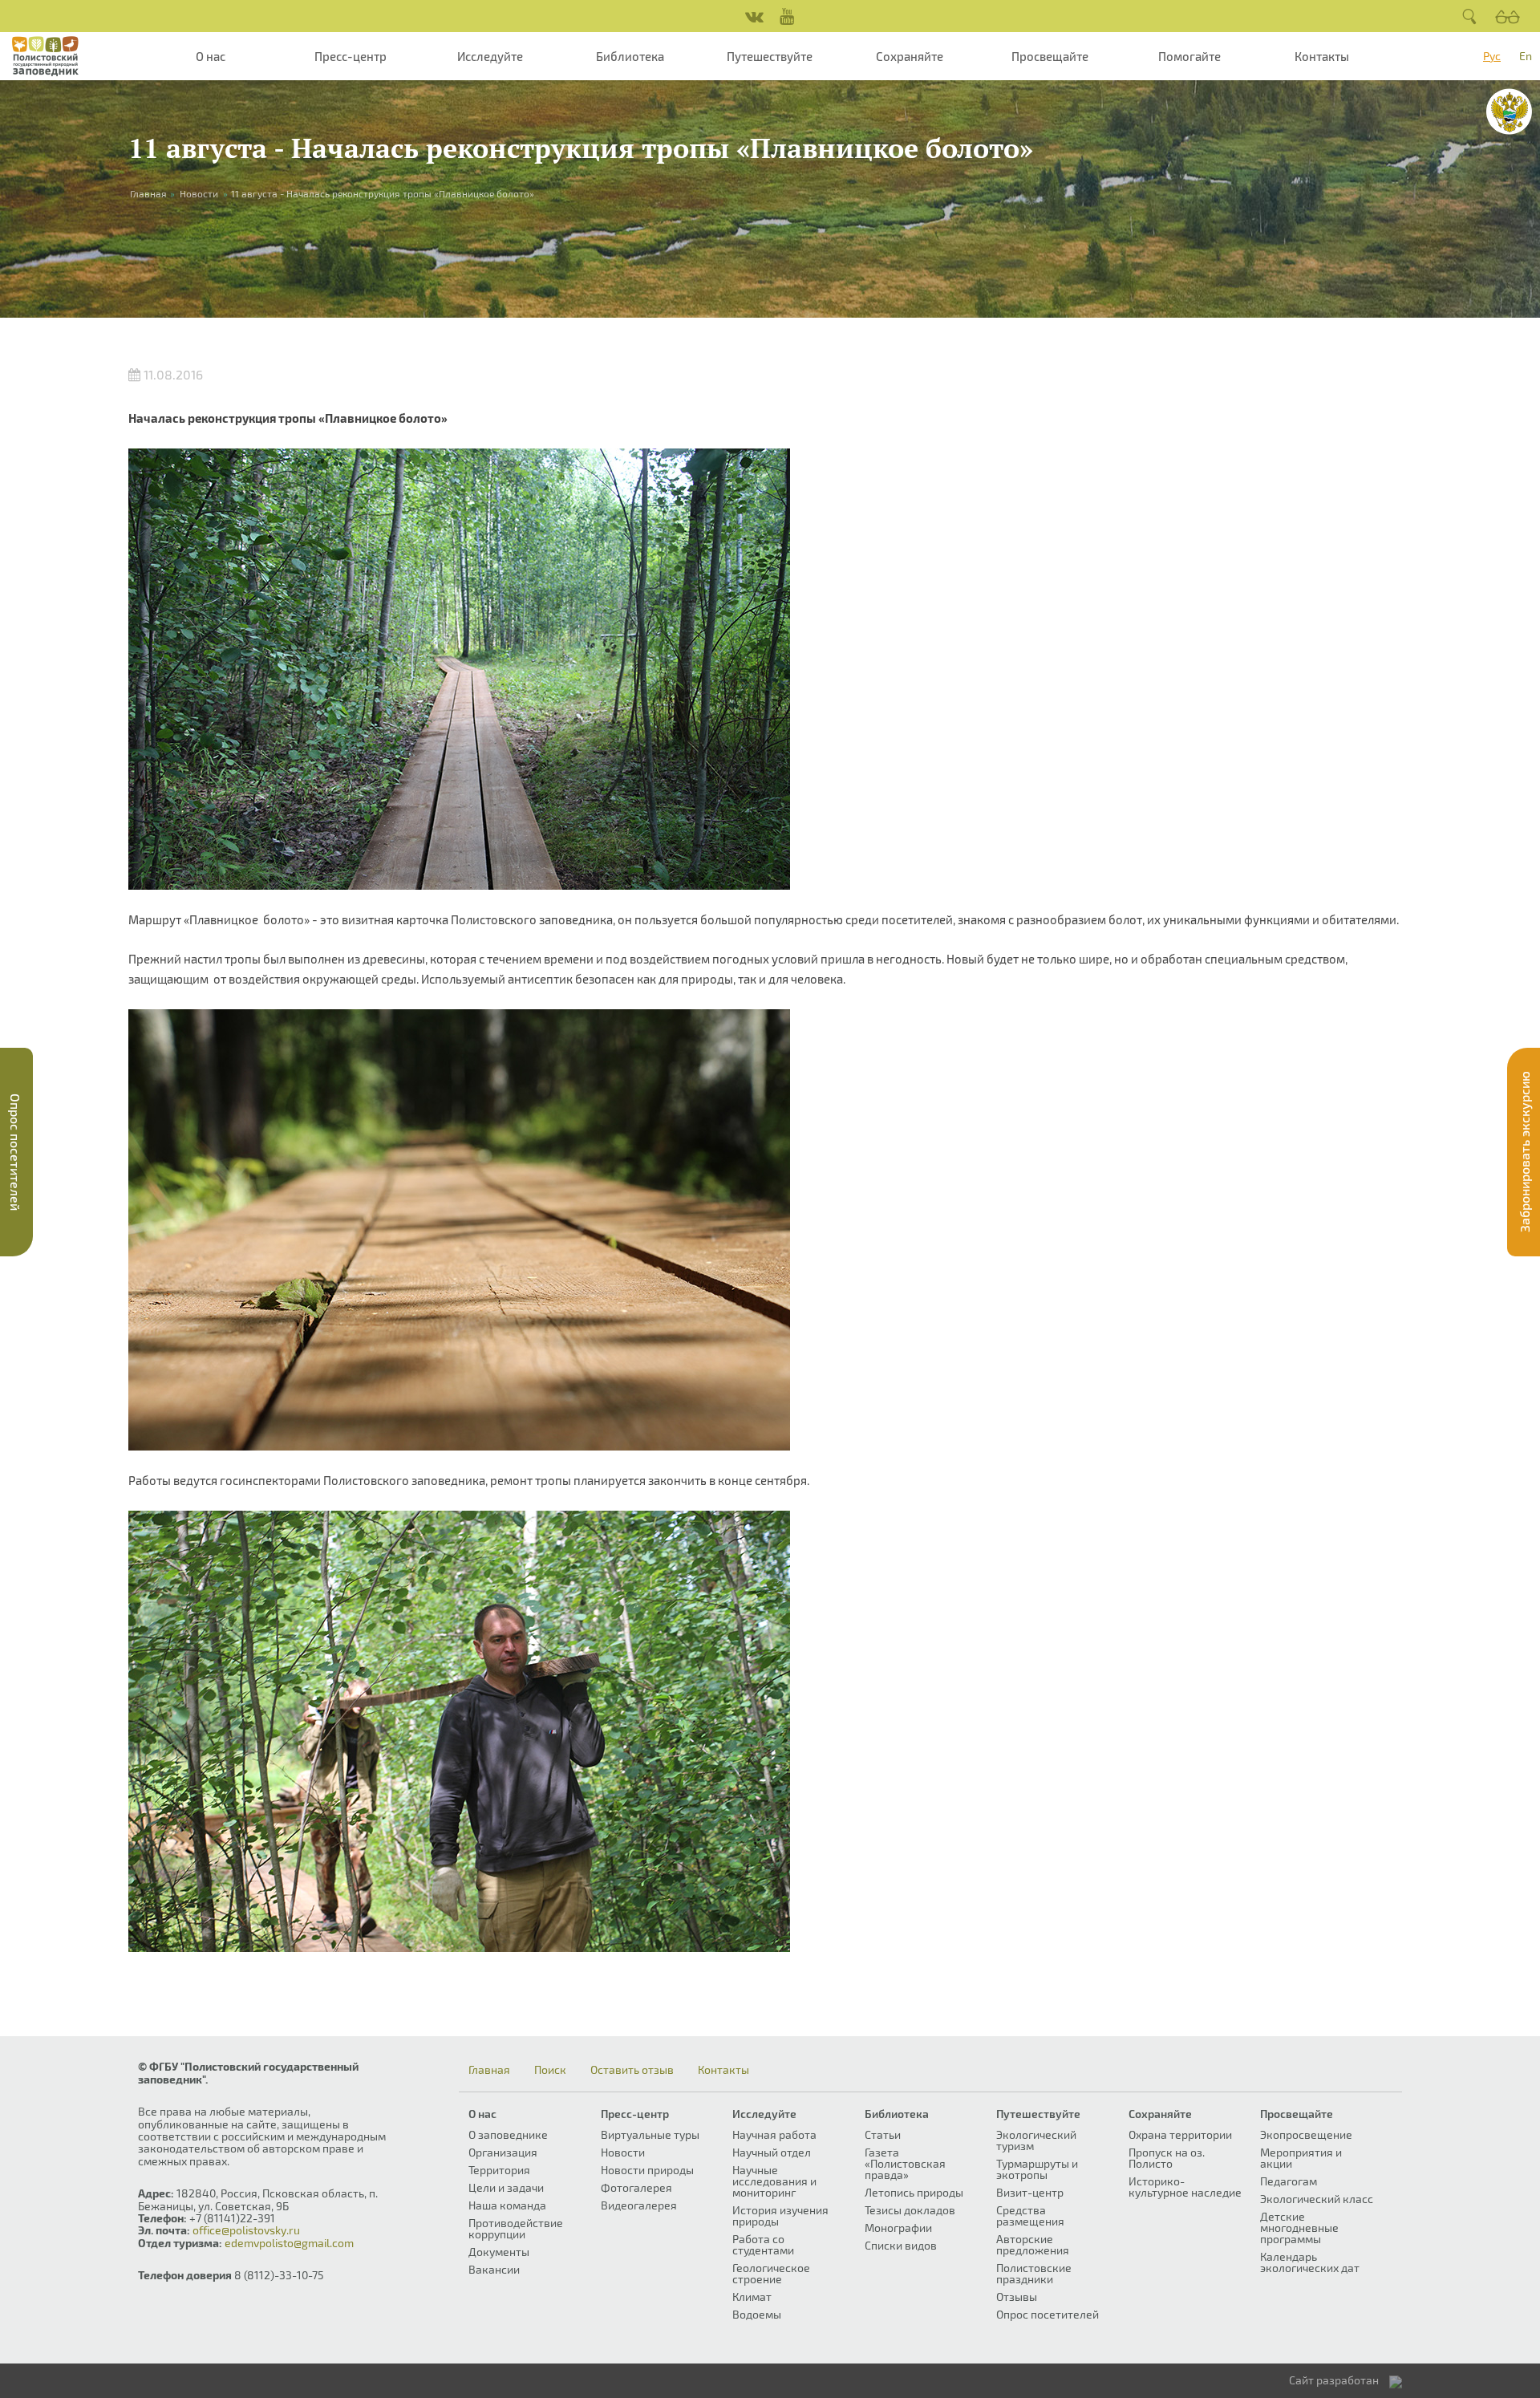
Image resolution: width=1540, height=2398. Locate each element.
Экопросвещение (1306, 2134)
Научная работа (774, 2134)
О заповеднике (508, 2134)
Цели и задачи (506, 2187)
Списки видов (901, 2245)
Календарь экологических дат (1310, 2262)
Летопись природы (914, 2192)
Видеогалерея (639, 2205)
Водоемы (757, 2314)
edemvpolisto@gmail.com (289, 2243)
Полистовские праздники (1034, 2273)
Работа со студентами (763, 2244)
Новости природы (647, 2170)
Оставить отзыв (632, 2070)
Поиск (550, 2070)
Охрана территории (1180, 2134)
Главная (489, 2070)
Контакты (1322, 56)
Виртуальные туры (650, 2134)
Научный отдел (772, 2152)
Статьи (883, 2134)
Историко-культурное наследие (1185, 2187)
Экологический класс (1317, 2199)
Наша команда (507, 2205)
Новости (199, 193)
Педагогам (1289, 2181)
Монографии (898, 2228)
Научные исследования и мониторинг (774, 2181)
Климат (752, 2297)
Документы (499, 2252)
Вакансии (494, 2269)
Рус (1492, 56)
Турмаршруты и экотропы (1037, 2169)
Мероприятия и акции (1301, 2158)
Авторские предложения (1033, 2244)
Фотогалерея (636, 2187)
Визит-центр (1030, 2192)
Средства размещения (1030, 2215)
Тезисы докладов (910, 2210)
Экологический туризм (1036, 2140)
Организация (503, 2152)
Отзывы (1017, 2297)
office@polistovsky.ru (246, 2230)
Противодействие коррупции (516, 2228)
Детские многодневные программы (1299, 2228)
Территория (499, 2170)
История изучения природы (780, 2215)
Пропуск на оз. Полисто (1167, 2158)
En (1526, 56)
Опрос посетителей (1048, 2314)
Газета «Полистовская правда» (905, 2163)
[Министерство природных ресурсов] (1509, 112)
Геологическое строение (771, 2273)
